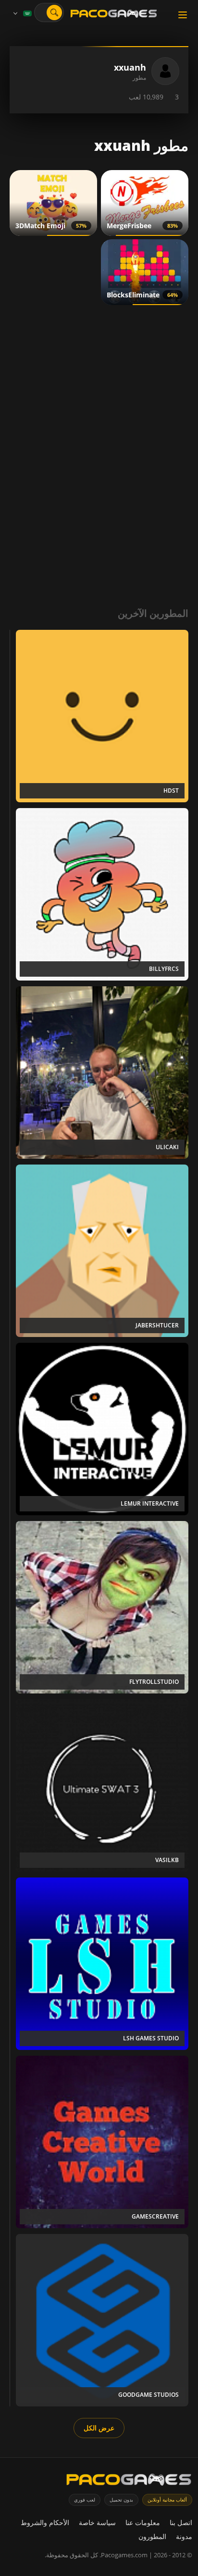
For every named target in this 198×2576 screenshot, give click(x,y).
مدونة (184, 2536)
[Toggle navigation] (183, 15)
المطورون (152, 2536)
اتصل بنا (181, 2522)
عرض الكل (99, 2428)
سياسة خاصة (97, 2522)
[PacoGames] (129, 2482)
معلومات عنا (143, 2522)
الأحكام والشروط (45, 2522)
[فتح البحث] (54, 12)
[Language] (22, 13)
